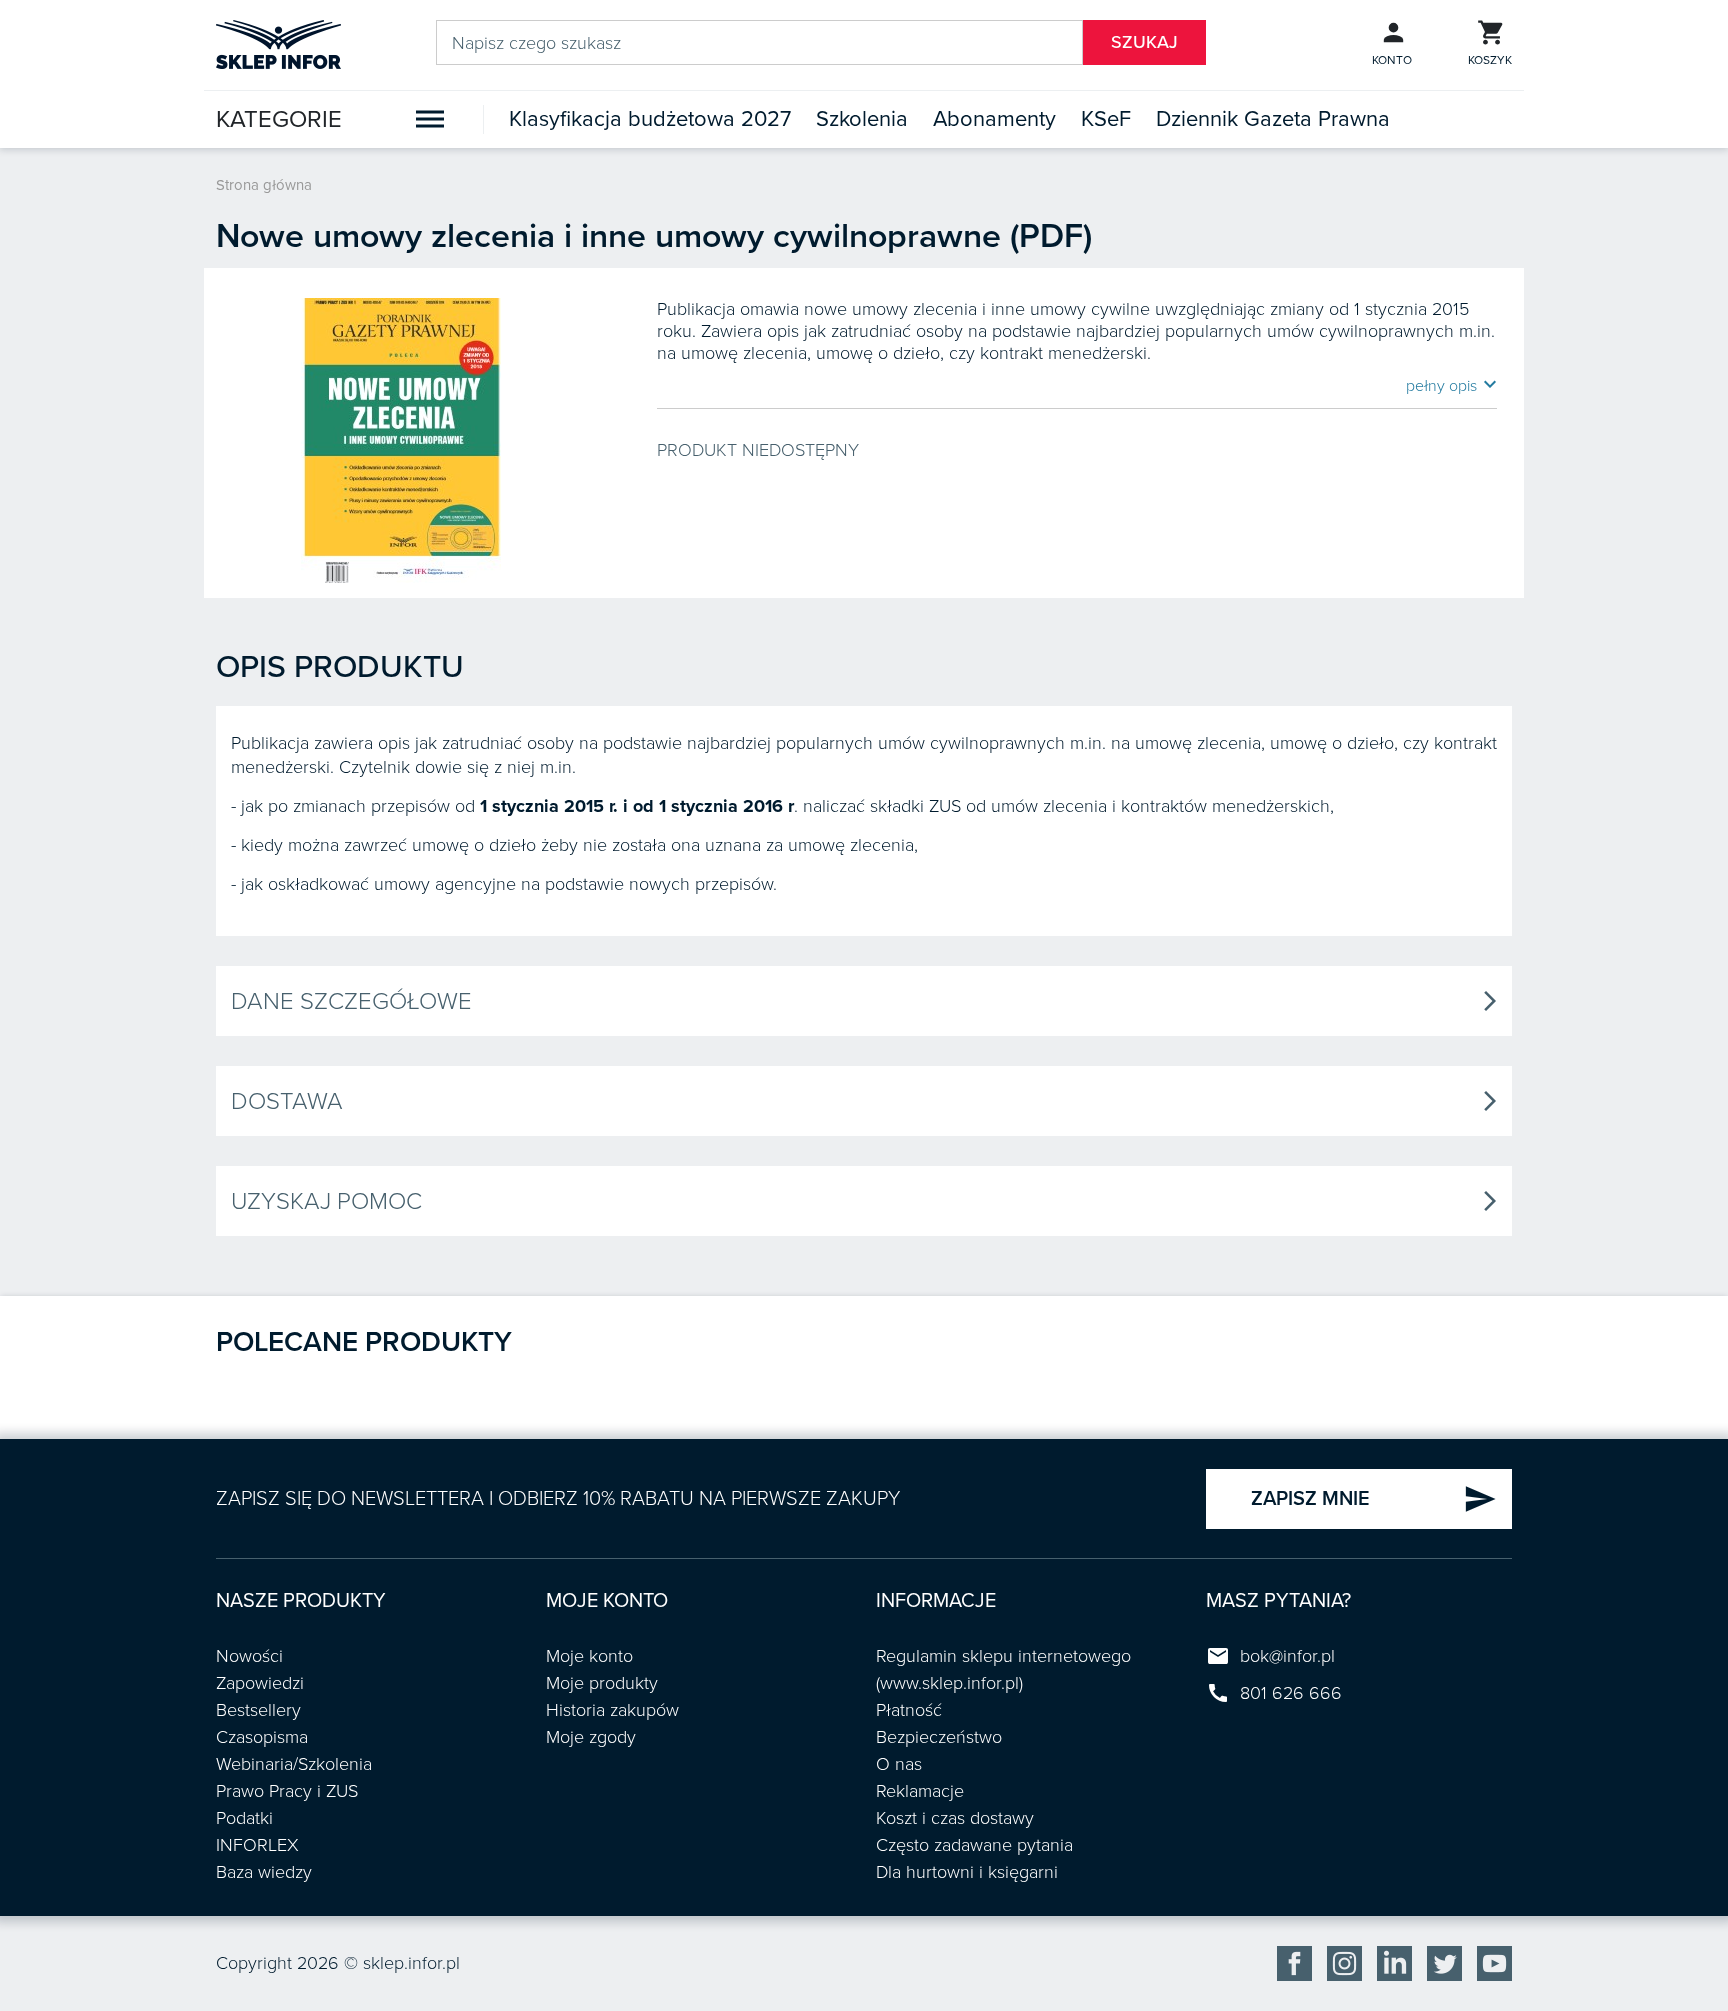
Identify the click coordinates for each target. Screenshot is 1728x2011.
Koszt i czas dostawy (955, 1818)
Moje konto (589, 1656)
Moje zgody (591, 1737)
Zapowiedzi (260, 1683)
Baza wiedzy (264, 1872)
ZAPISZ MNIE (1374, 1499)
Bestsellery (258, 1710)
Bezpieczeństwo (939, 1737)
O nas (899, 1764)
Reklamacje (920, 1791)
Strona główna (264, 185)
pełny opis (1451, 385)
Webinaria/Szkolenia (294, 1764)
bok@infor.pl (1287, 1656)
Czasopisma (262, 1737)
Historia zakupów (612, 1710)
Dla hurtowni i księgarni (967, 1872)
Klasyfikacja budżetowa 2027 (650, 119)
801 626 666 (1291, 1693)
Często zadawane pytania (974, 1845)
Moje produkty (602, 1683)
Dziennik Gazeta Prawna (1273, 119)
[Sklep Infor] (278, 43)
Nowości (249, 1656)
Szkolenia (862, 119)
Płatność (909, 1710)
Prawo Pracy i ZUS (287, 1791)
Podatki (244, 1818)
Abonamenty (994, 119)
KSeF (1106, 119)
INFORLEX (257, 1845)
